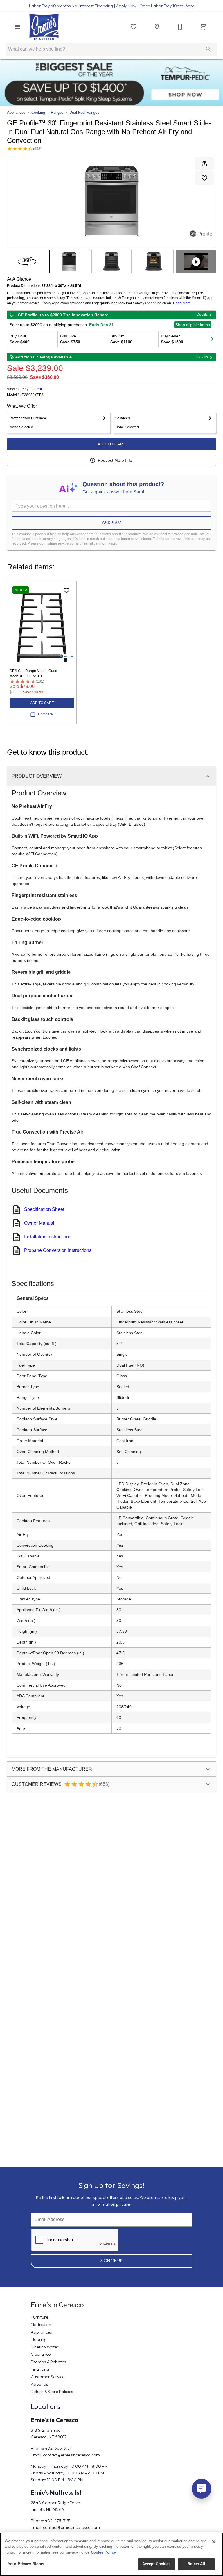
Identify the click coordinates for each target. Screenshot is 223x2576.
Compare (45, 714)
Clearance (41, 2354)
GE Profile (38, 389)
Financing (40, 2369)
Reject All (196, 2564)
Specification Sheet (44, 1209)
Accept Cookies (157, 2564)
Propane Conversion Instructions (58, 1250)
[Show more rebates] (212, 339)
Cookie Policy (103, 2552)
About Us (39, 2384)
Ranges (57, 112)
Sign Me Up (111, 2261)
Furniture (39, 2317)
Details (202, 315)
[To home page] (44, 27)
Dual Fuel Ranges (84, 112)
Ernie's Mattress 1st (56, 2492)
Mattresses (41, 2325)
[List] (134, 27)
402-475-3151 (58, 2521)
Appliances (16, 112)
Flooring (39, 2339)
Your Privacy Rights (26, 2564)
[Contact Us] (180, 27)
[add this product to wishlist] (204, 178)
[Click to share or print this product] (204, 164)
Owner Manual (39, 1223)
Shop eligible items (193, 325)
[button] (17, 27)
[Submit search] (208, 49)
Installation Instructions (48, 1237)
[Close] (214, 2542)
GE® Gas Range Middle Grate (33, 671)
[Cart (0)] (203, 27)
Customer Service (48, 2377)
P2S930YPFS (33, 395)
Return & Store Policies (52, 2392)
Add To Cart (112, 444)
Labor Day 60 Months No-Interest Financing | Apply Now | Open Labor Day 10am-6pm (112, 6)
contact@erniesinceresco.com (71, 2455)
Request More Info (115, 460)
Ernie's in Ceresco (55, 2420)
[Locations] (157, 27)
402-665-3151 (58, 2448)
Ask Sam (112, 523)
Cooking (38, 112)
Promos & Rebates (48, 2362)
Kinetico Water (45, 2347)
